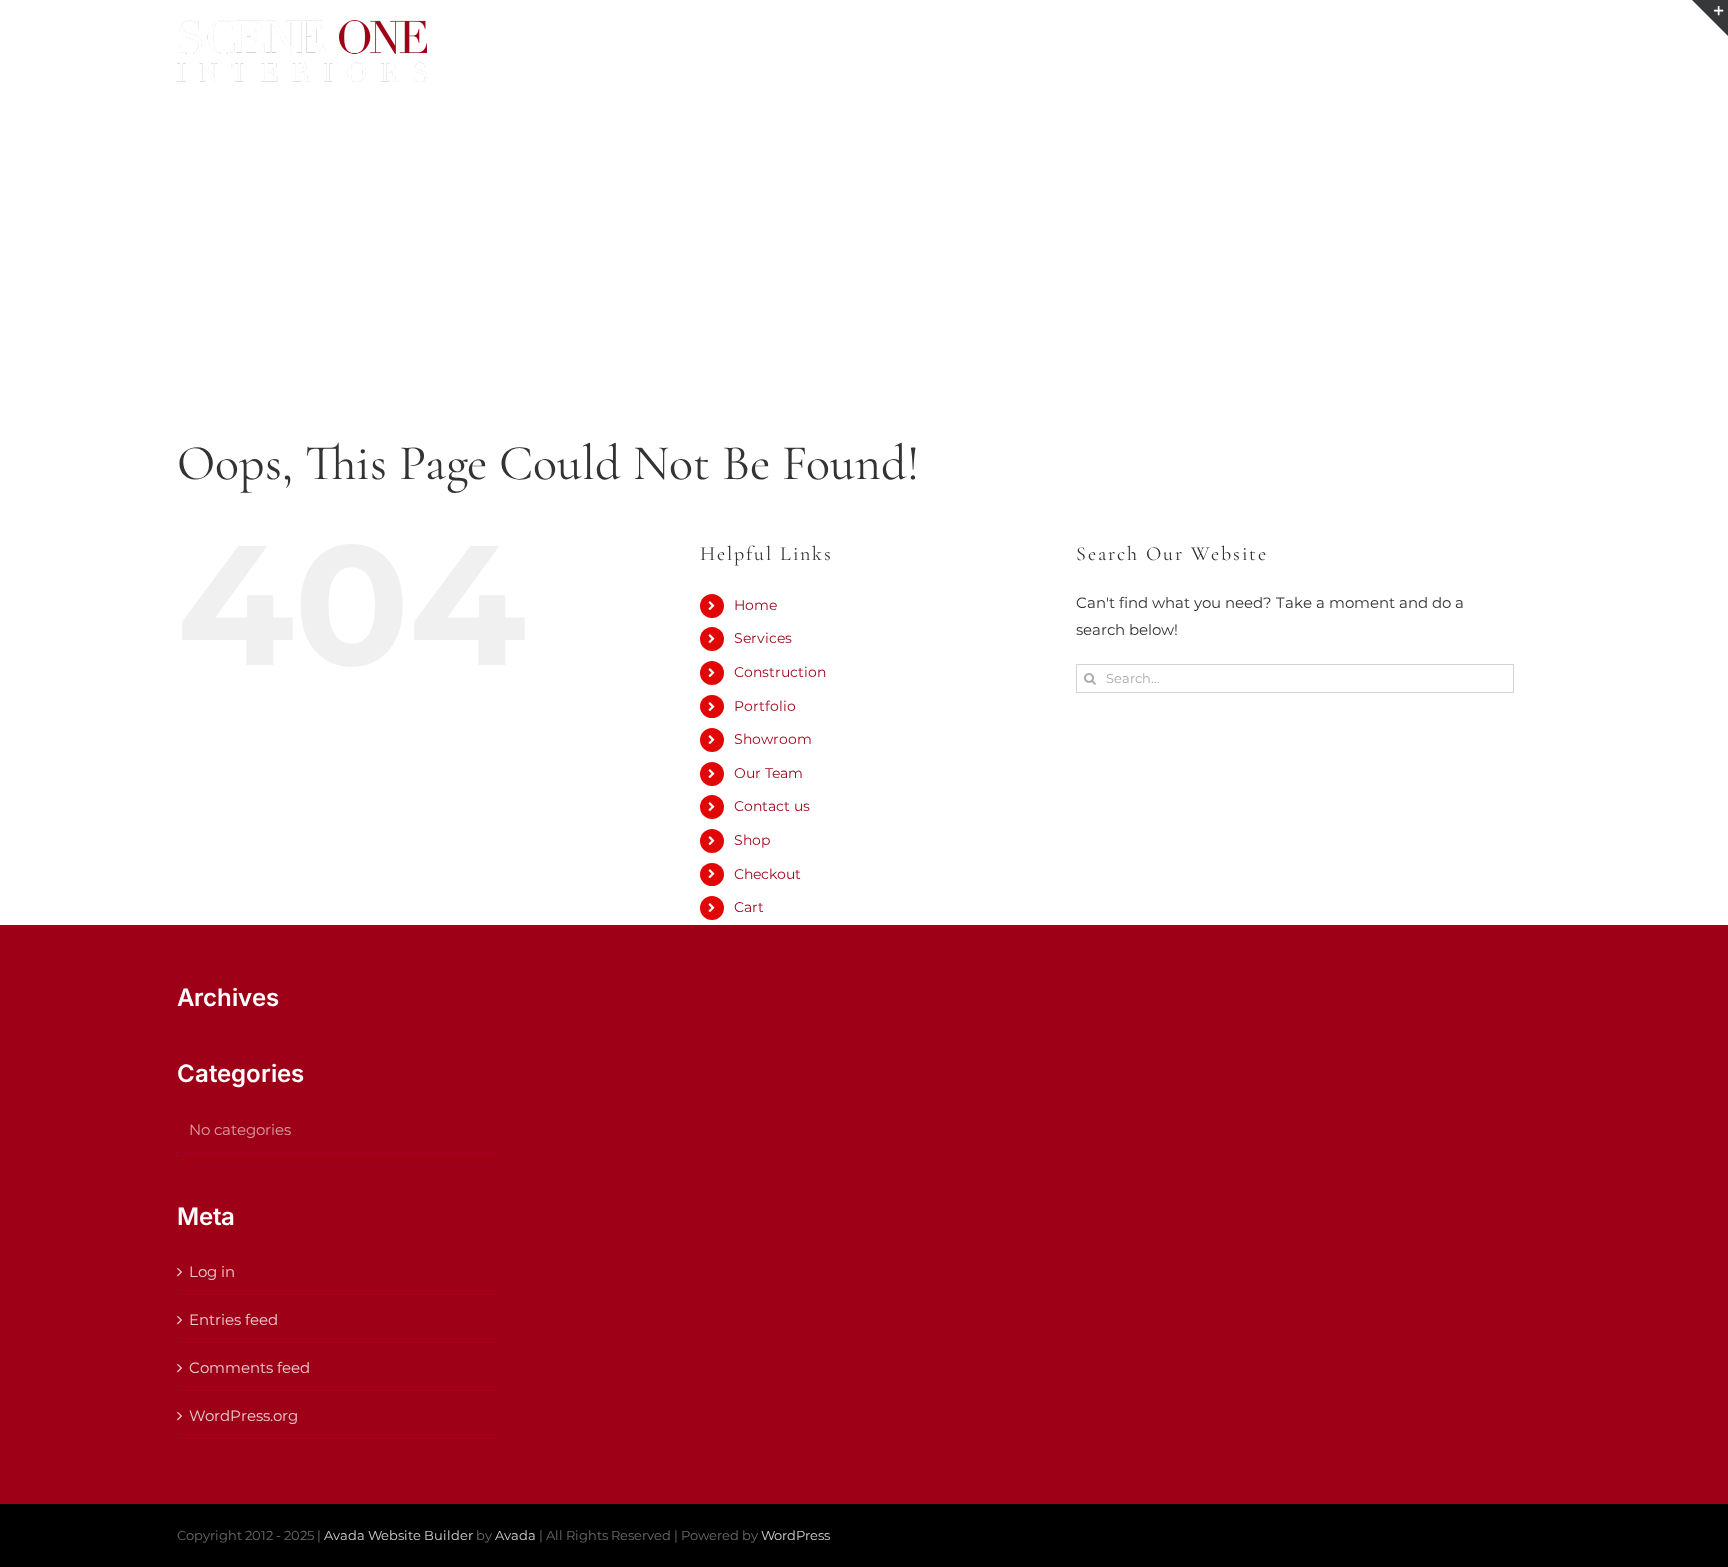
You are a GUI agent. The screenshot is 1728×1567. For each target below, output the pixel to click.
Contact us (772, 806)
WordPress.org (243, 1415)
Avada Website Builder (398, 1535)
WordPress (795, 1535)
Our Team (768, 773)
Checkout (767, 874)
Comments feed (249, 1367)
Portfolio (765, 706)
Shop (752, 840)
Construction (780, 672)
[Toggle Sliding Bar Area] (1710, 18)
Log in (212, 1271)
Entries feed (233, 1319)
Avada (515, 1535)
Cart (749, 907)
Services (763, 638)
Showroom (773, 739)
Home (755, 605)
